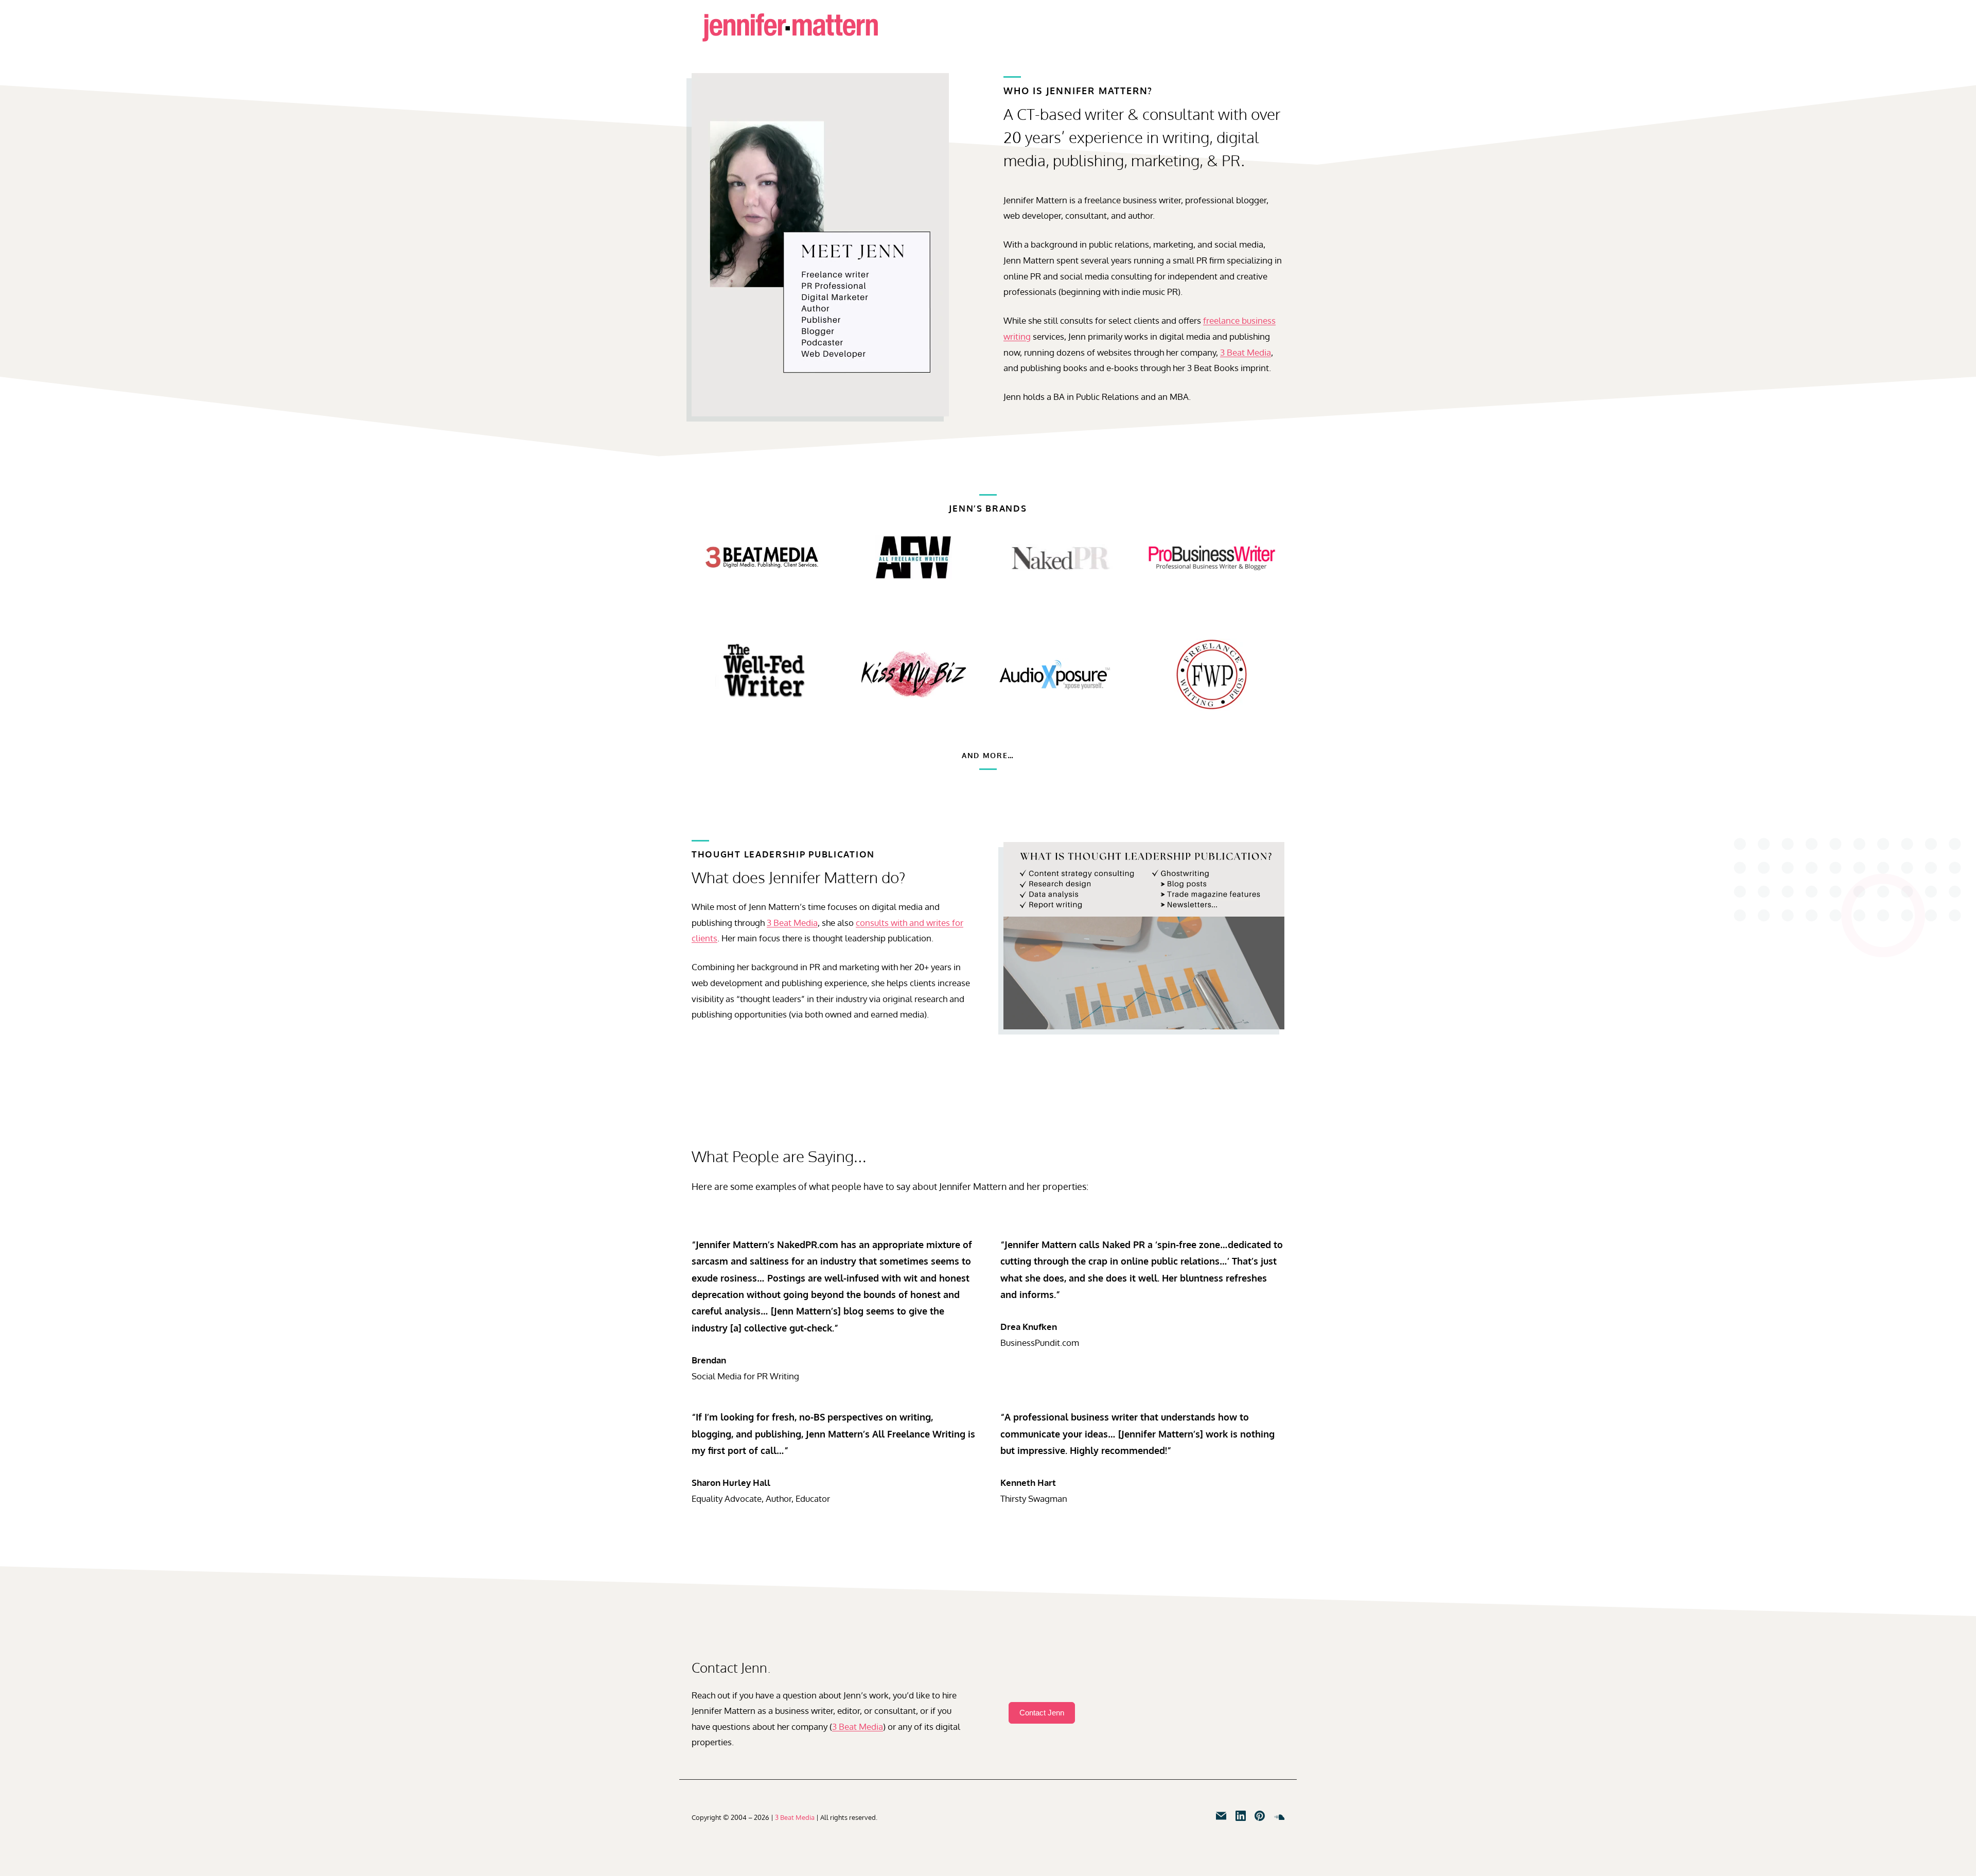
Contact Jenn (1042, 1713)
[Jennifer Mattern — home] (790, 28)
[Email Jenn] (1221, 1816)
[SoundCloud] (1279, 1816)
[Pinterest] (1260, 1816)
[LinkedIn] (1241, 1816)
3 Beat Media (1246, 352)
